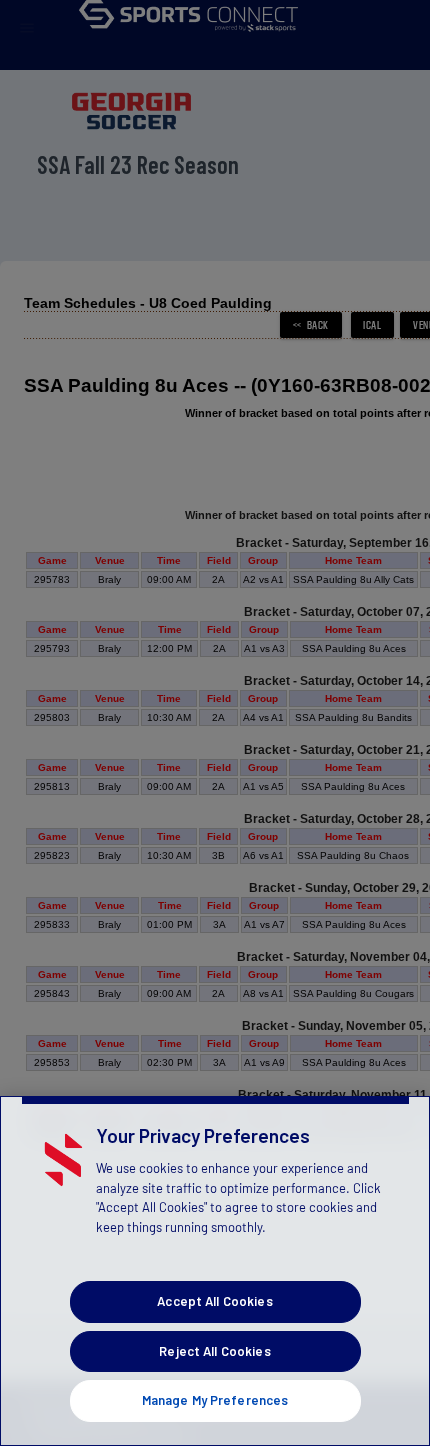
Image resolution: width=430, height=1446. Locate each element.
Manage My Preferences (215, 1400)
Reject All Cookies (214, 1351)
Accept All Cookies (214, 1301)
